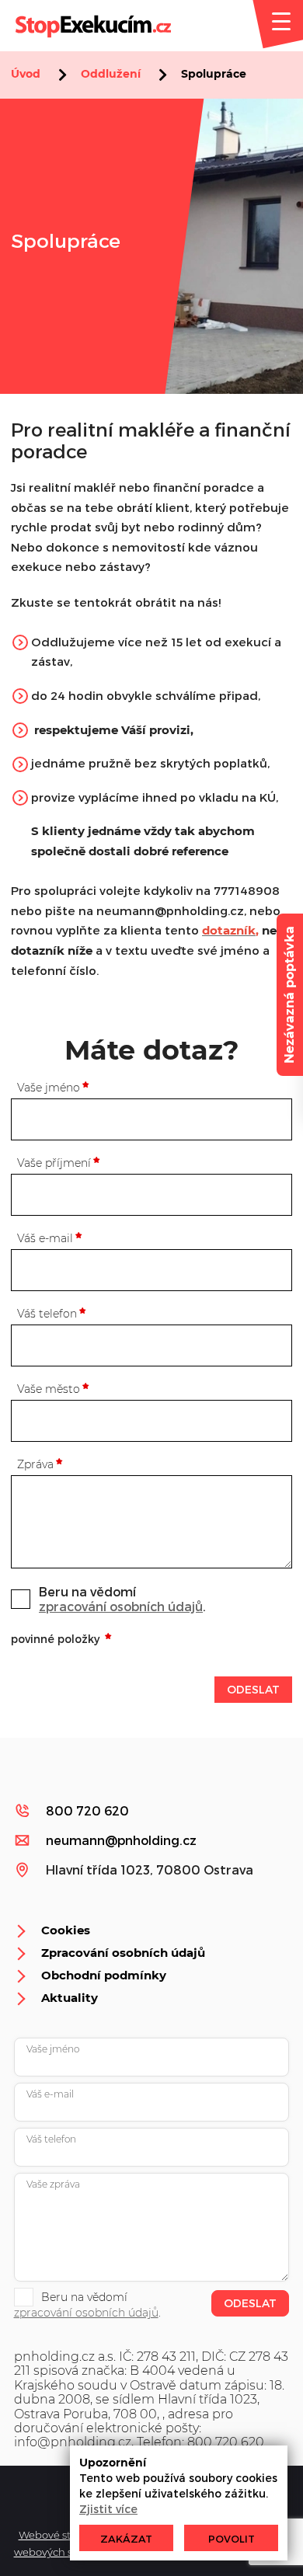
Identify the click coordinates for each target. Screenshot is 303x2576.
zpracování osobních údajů (121, 1606)
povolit (232, 2539)
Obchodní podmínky (104, 1975)
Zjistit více (108, 2509)
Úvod (26, 74)
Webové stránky (59, 2535)
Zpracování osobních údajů (123, 1953)
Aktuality (70, 1998)
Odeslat (253, 1689)
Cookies (66, 1930)
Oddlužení (111, 74)
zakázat (126, 2539)
